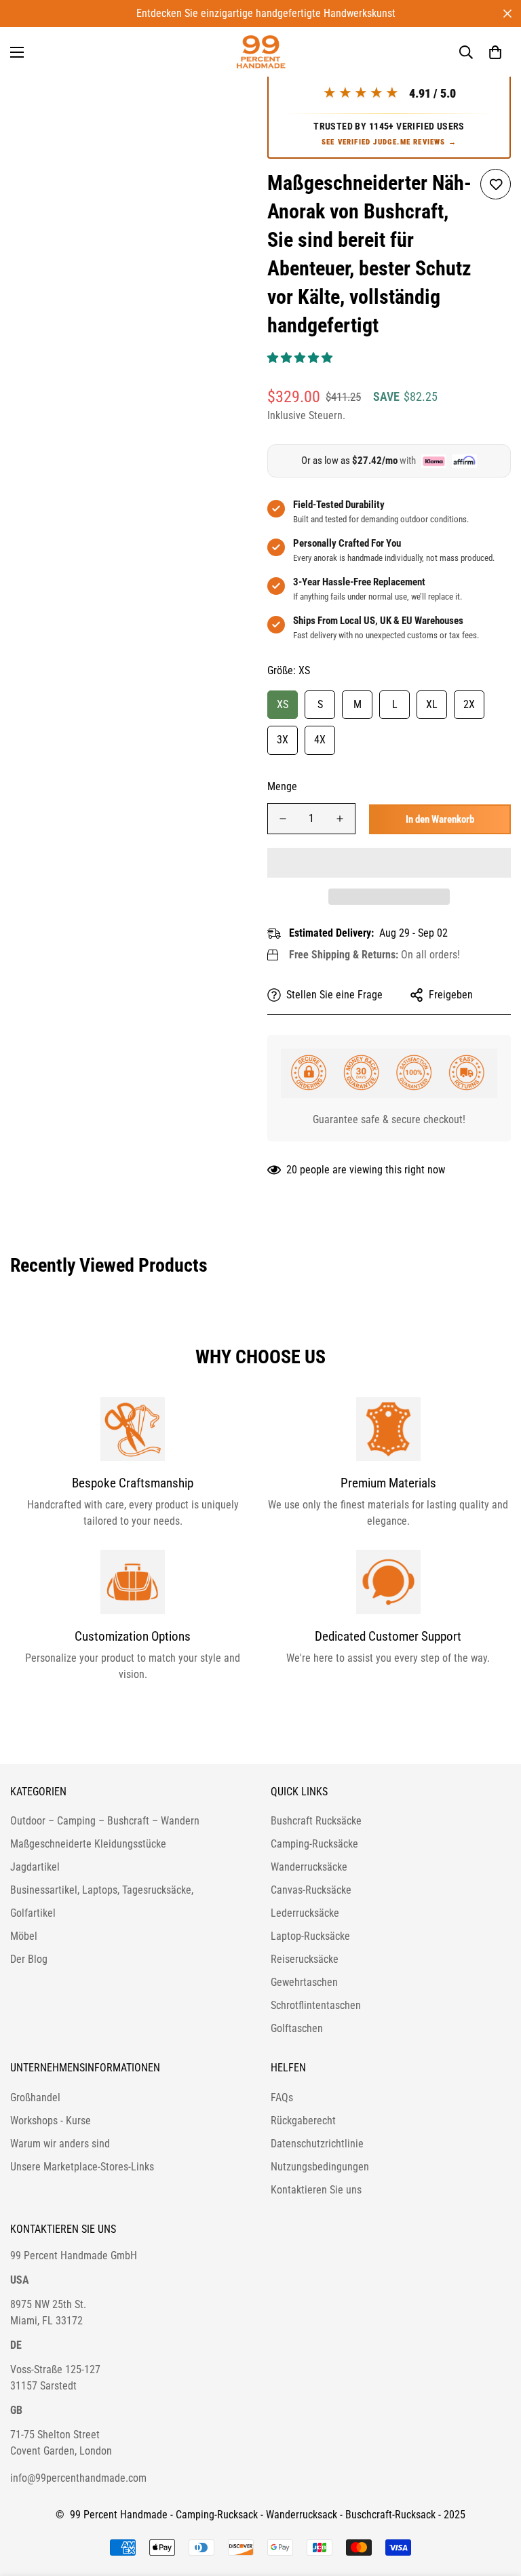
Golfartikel (33, 1913)
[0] (495, 52)
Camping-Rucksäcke (314, 1844)
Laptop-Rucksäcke (310, 1936)
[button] (301, 358)
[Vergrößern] (225, 92)
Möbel (24, 1936)
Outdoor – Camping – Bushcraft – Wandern (105, 1821)
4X (320, 740)
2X (469, 704)
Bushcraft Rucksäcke (316, 1821)
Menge (282, 786)
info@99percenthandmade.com (78, 2478)
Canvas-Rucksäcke (311, 1890)
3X (283, 740)
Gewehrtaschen (304, 1982)
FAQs (282, 2097)
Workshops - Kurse (51, 2121)
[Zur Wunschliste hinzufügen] (496, 184)
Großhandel (35, 2097)
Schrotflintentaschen (316, 2005)
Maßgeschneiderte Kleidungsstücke (88, 1844)
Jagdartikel (35, 1867)
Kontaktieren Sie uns (316, 2190)
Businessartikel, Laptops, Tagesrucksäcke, (102, 1890)
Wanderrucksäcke (309, 1867)
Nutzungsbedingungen (320, 2167)
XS (283, 704)
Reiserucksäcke (305, 1959)
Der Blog (29, 1959)
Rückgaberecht (303, 2121)
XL (432, 704)
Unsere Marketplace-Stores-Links (82, 2167)
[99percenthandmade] (261, 52)
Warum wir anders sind (60, 2144)
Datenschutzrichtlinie (317, 2144)
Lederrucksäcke (305, 1913)
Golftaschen (297, 2028)
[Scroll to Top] (495, 2502)
